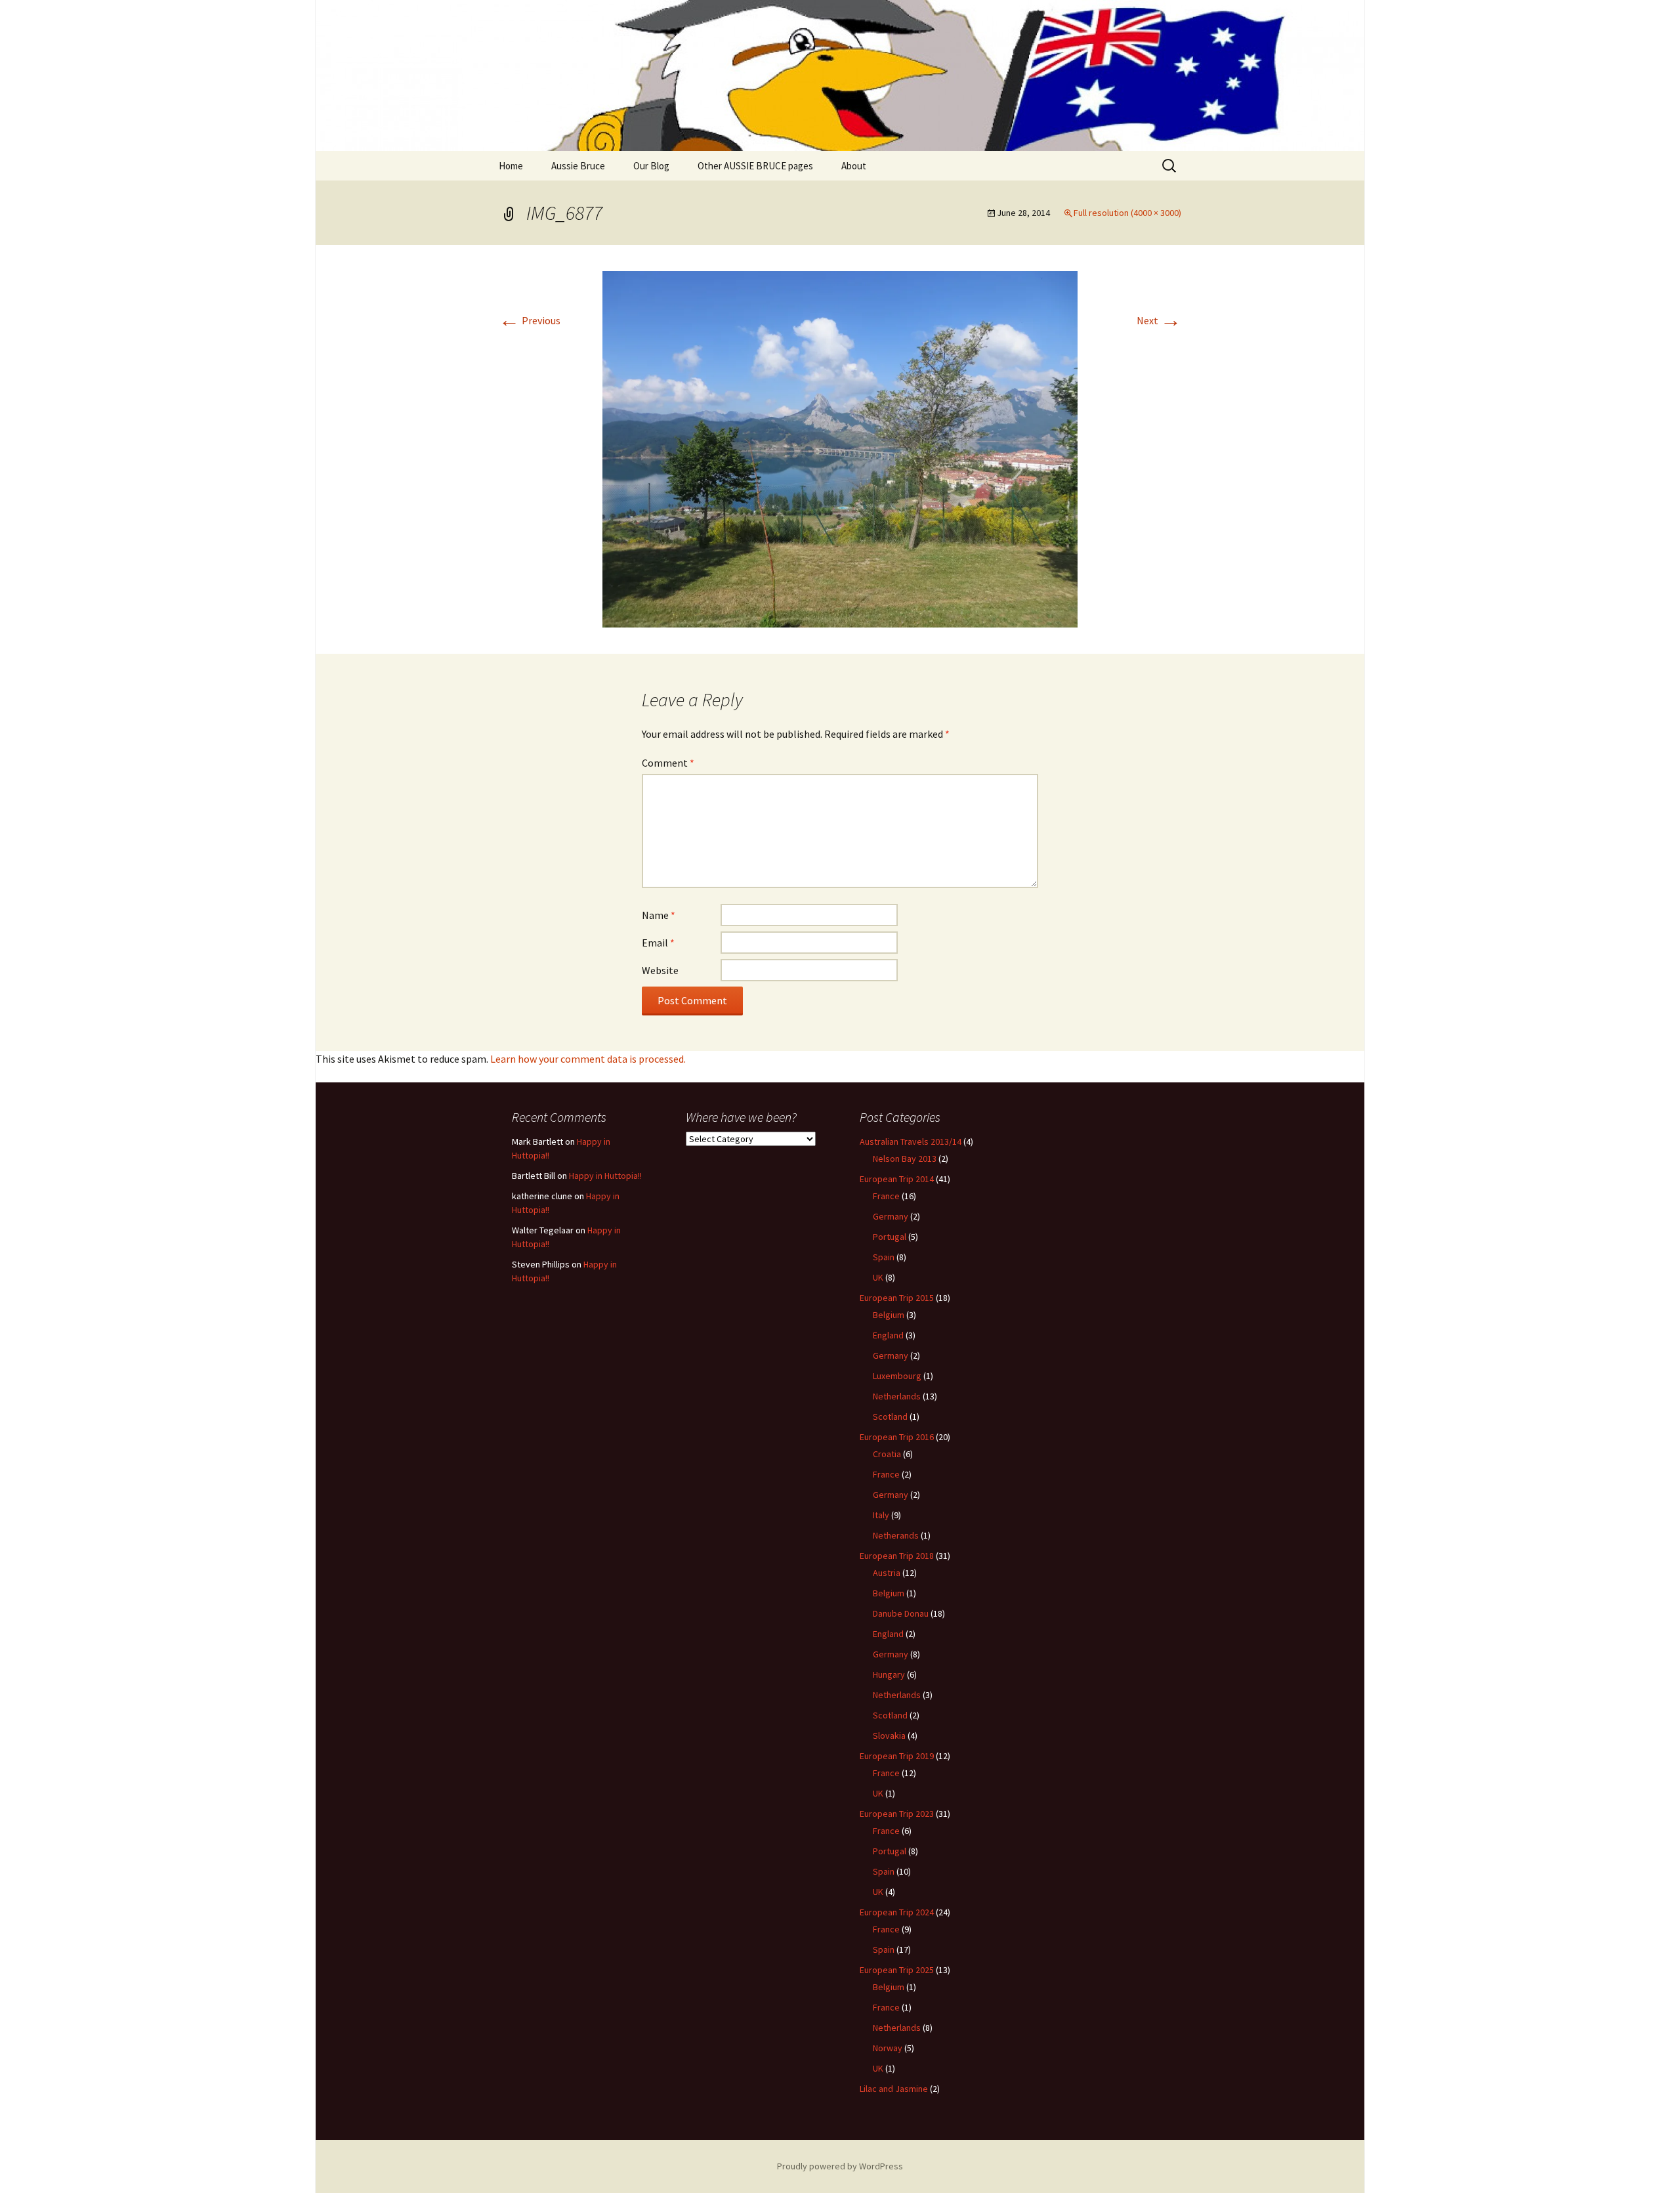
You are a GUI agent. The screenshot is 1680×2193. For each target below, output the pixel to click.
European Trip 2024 (897, 1912)
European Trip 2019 (897, 1756)
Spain (884, 1257)
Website (660, 970)
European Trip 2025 (897, 1970)
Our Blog (651, 166)
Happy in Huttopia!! (605, 1176)
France (886, 1196)
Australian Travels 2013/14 (911, 1141)
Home (511, 166)
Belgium (889, 1315)
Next (1159, 320)
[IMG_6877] (840, 448)
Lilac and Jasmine (894, 2089)
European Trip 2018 (897, 1556)
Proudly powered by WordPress (840, 2166)
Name (659, 915)
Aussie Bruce (578, 166)
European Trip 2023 (897, 1814)
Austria (887, 1573)
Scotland (890, 1416)
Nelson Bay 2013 (905, 1159)
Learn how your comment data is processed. (588, 1059)
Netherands (896, 1535)
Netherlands (897, 1396)
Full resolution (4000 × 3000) (1127, 213)
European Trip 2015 (897, 1298)
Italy (881, 1515)
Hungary (889, 1674)
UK (878, 1277)
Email (658, 943)
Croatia (887, 1454)
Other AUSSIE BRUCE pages (755, 166)
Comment (668, 763)
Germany (891, 1216)
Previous (530, 320)
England (888, 1335)
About (854, 166)
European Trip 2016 (897, 1437)
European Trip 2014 (897, 1179)
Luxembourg (897, 1376)
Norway (888, 2048)
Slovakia (889, 1735)
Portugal (890, 1237)
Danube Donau (901, 1613)
